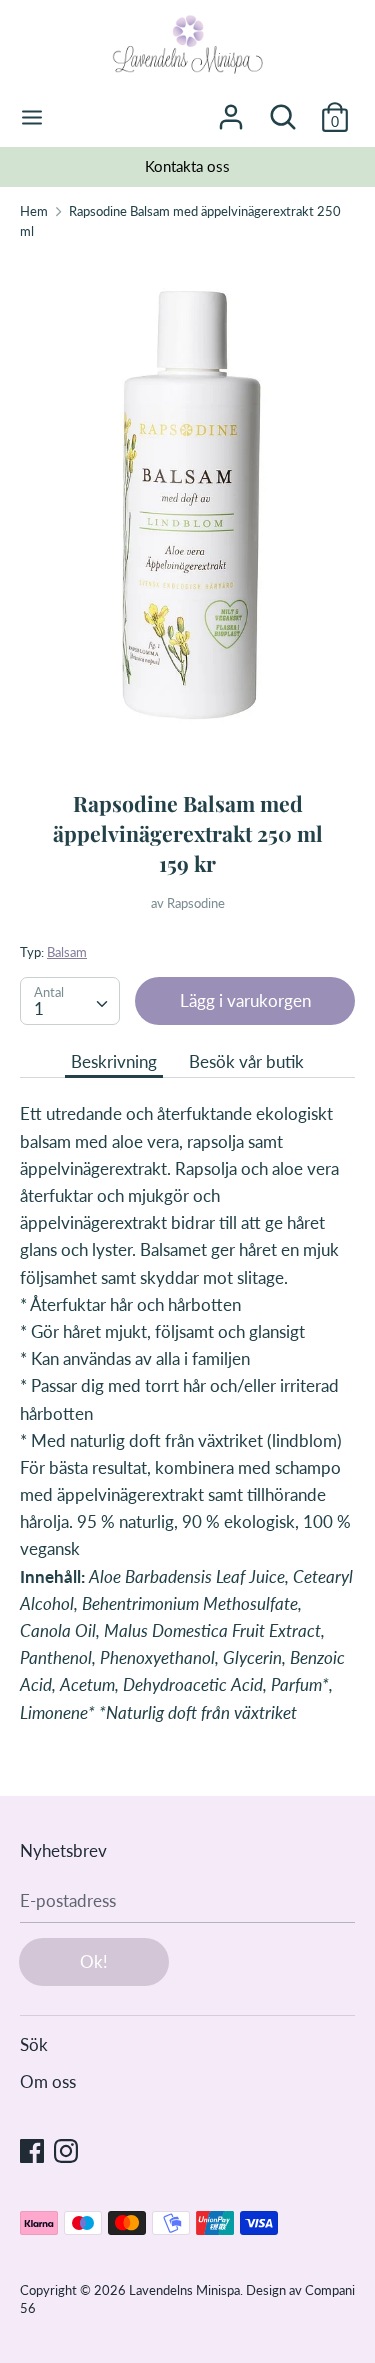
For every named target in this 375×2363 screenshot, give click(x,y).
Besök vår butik (246, 1061)
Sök (34, 2044)
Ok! (94, 1961)
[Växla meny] (32, 117)
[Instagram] (66, 2149)
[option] (187, 167)
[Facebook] (32, 2149)
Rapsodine (196, 903)
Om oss (48, 2081)
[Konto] (231, 110)
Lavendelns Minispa (184, 2290)
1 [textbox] (39, 1008)
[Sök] (283, 110)
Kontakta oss (187, 166)
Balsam (67, 952)
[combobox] (70, 1001)
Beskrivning (114, 1061)
